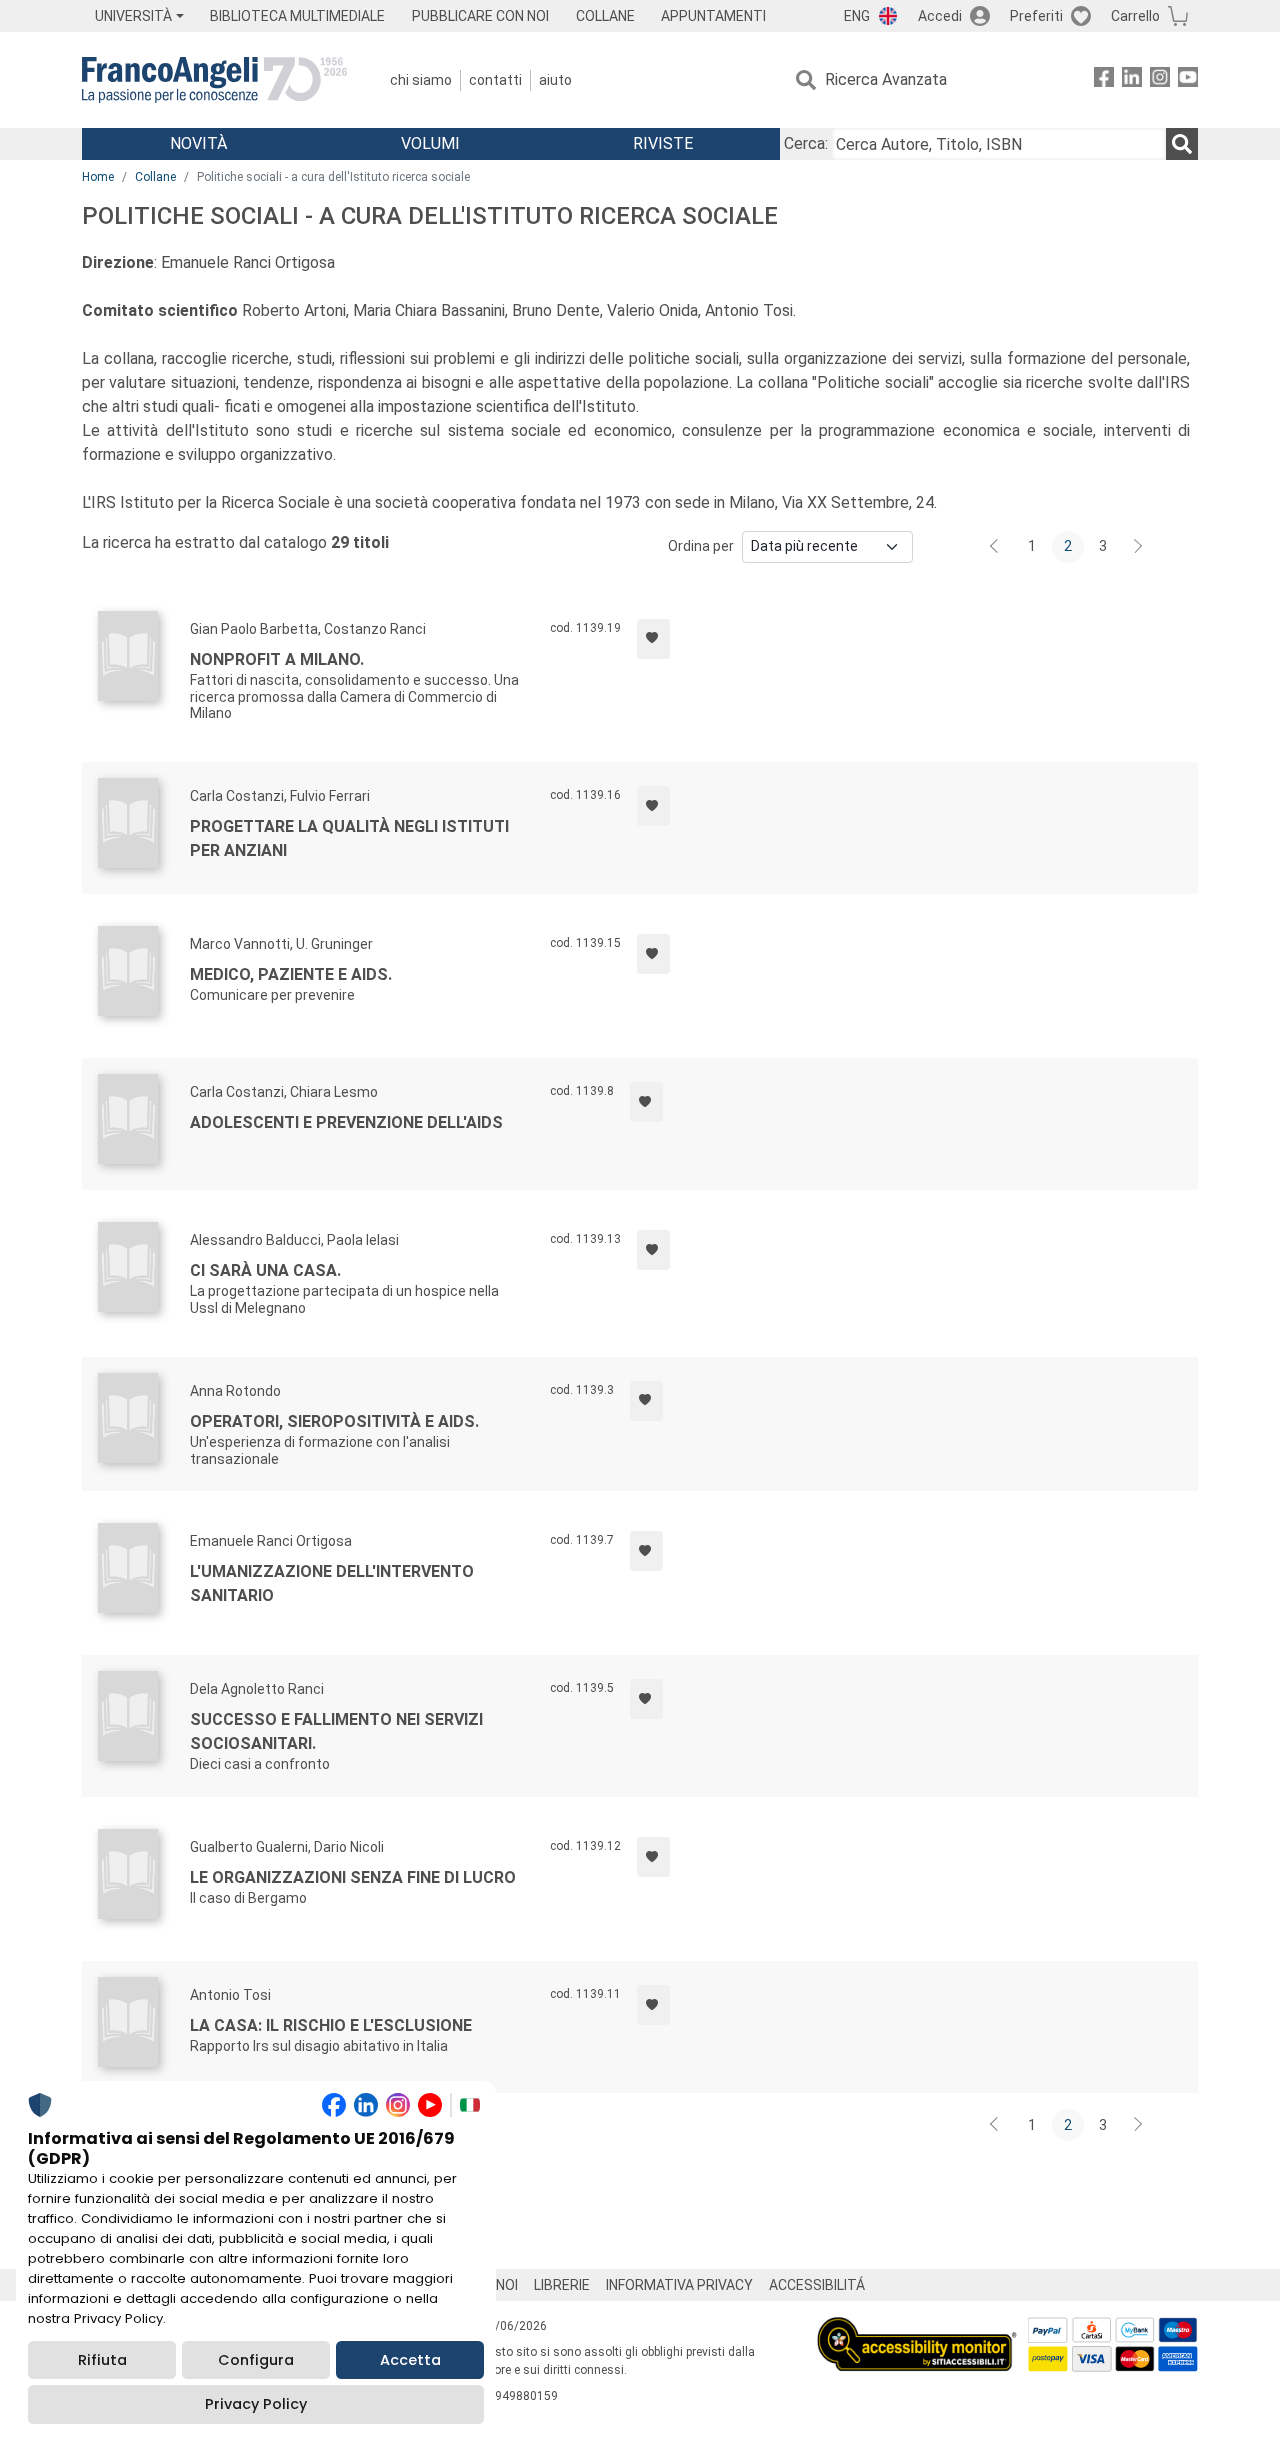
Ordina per (701, 546)
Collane (155, 177)
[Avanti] (1139, 547)
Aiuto (555, 80)
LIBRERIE (562, 2285)
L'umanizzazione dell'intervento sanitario (332, 1583)
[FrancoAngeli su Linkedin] (1132, 80)
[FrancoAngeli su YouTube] (1188, 80)
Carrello (1135, 16)
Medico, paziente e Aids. (291, 974)
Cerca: (806, 143)
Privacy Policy (256, 2404)
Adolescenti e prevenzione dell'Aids (346, 1122)
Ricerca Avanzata (886, 79)
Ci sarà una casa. (265, 1270)
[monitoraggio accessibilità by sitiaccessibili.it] (917, 2328)
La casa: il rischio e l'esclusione (331, 2025)
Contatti (495, 80)
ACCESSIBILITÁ (817, 2285)
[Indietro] (996, 547)
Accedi (940, 16)
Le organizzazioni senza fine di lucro (353, 1877)
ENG (857, 16)
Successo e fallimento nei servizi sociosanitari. (336, 1731)
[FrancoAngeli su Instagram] (1160, 80)
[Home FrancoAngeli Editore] (214, 80)
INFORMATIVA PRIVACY (679, 2285)
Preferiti (1036, 16)
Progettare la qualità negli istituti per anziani (349, 838)
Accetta (410, 2360)
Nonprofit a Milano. (277, 659)
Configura (256, 2360)
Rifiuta (102, 2360)
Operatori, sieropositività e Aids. (334, 1421)
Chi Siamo (421, 80)
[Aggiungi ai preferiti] (653, 639)
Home (98, 177)
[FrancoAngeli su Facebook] (1104, 80)
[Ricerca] (1182, 144)
